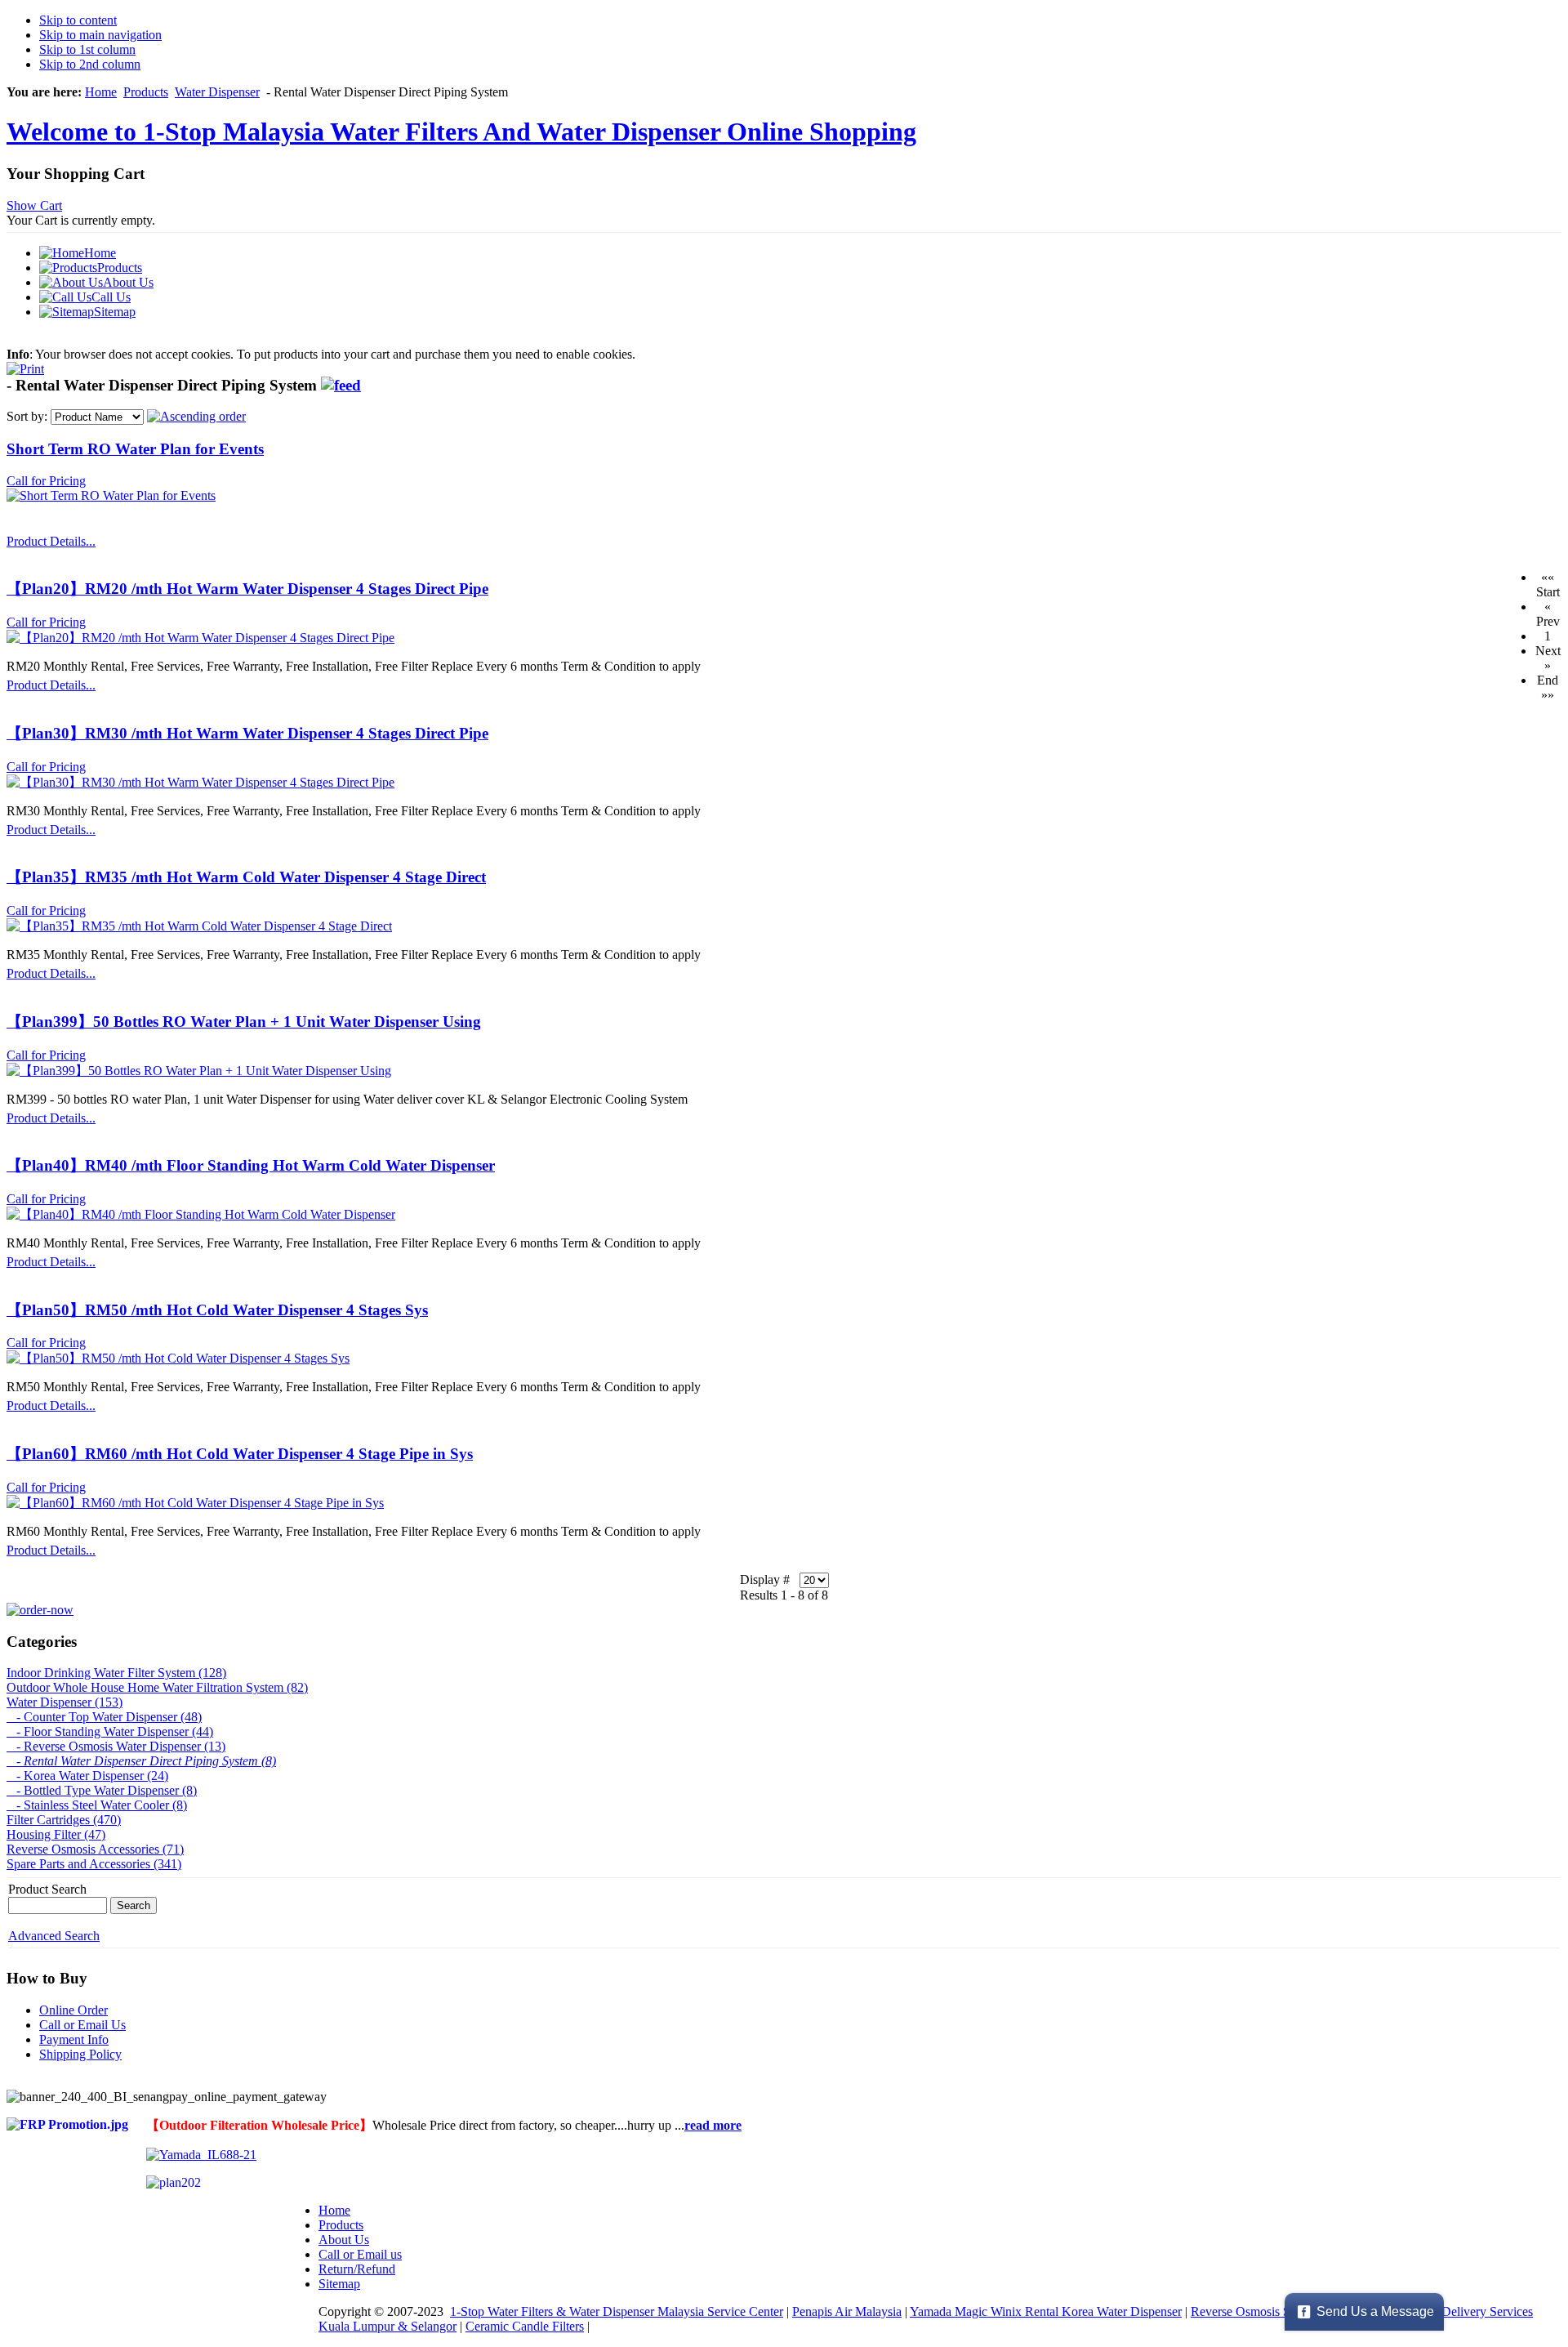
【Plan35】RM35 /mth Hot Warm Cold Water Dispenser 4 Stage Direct (246, 877)
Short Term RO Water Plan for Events (135, 449)
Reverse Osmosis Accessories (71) (95, 1849)
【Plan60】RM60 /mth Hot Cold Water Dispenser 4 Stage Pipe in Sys (240, 1454)
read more (713, 2125)
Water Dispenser (217, 92)
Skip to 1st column (87, 49)
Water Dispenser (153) (65, 1702)
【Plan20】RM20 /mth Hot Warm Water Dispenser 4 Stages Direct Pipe (247, 589)
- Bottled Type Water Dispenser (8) (102, 1790)
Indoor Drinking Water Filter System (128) (116, 1673)
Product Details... (51, 541)
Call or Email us (360, 2254)
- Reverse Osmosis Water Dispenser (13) (116, 1746)
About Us (344, 2240)
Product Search (47, 1889)
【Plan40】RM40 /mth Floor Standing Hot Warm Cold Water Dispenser (251, 1165)
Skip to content (78, 20)
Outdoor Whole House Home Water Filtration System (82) (157, 1687)
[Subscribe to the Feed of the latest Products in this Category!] (341, 385)
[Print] (25, 365)
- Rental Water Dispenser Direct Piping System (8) (141, 1761)
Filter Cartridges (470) (64, 1820)
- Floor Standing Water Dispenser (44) (110, 1731)
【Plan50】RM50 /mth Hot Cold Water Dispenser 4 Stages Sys (217, 1310)
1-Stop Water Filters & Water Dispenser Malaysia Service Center (617, 2311)
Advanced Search (54, 1936)
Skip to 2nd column (90, 64)
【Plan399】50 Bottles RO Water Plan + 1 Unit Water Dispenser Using (244, 1022)
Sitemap (339, 2284)
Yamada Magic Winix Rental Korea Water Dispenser (1046, 2311)
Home (101, 92)
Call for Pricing (46, 481)
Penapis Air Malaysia (847, 2311)
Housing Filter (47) (56, 1834)
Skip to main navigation (100, 35)
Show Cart (34, 205)
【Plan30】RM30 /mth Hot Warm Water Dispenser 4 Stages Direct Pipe (247, 733)
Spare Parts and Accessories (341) (94, 1864)
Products (146, 92)
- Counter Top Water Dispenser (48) (104, 1717)
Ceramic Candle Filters (525, 2326)
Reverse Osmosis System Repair (1274, 2311)
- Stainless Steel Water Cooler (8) (97, 1805)
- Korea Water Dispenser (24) (87, 1776)
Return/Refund (357, 2269)
